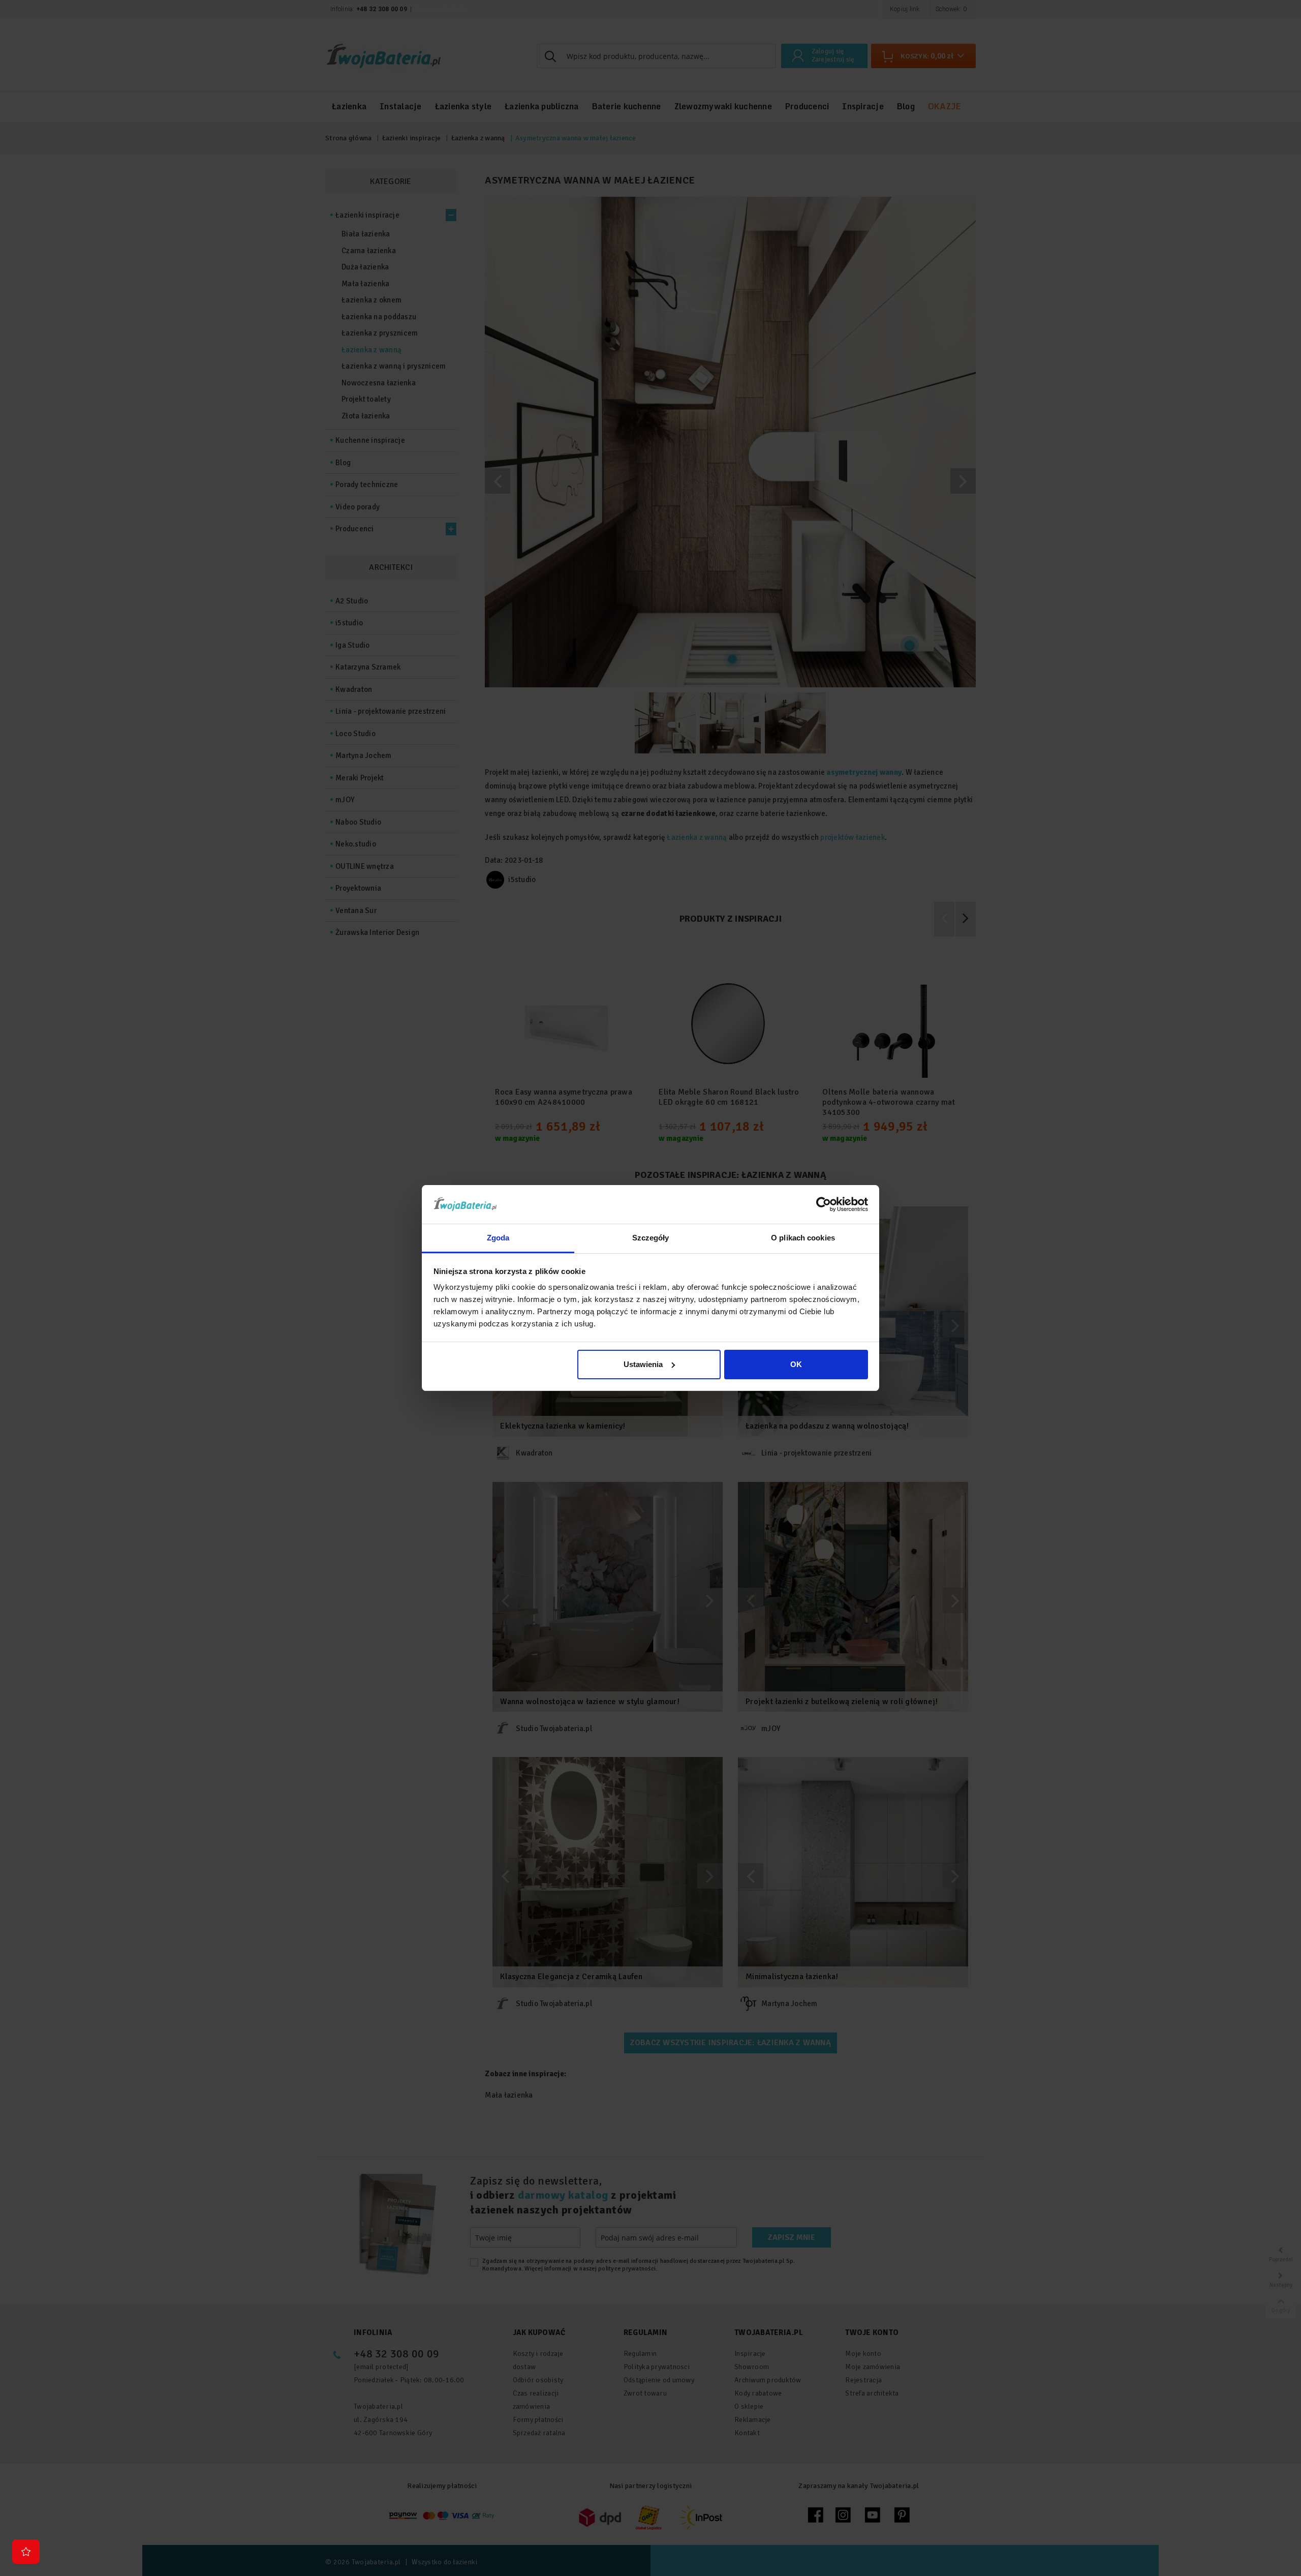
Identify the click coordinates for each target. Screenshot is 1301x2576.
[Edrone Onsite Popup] (650, 1288)
